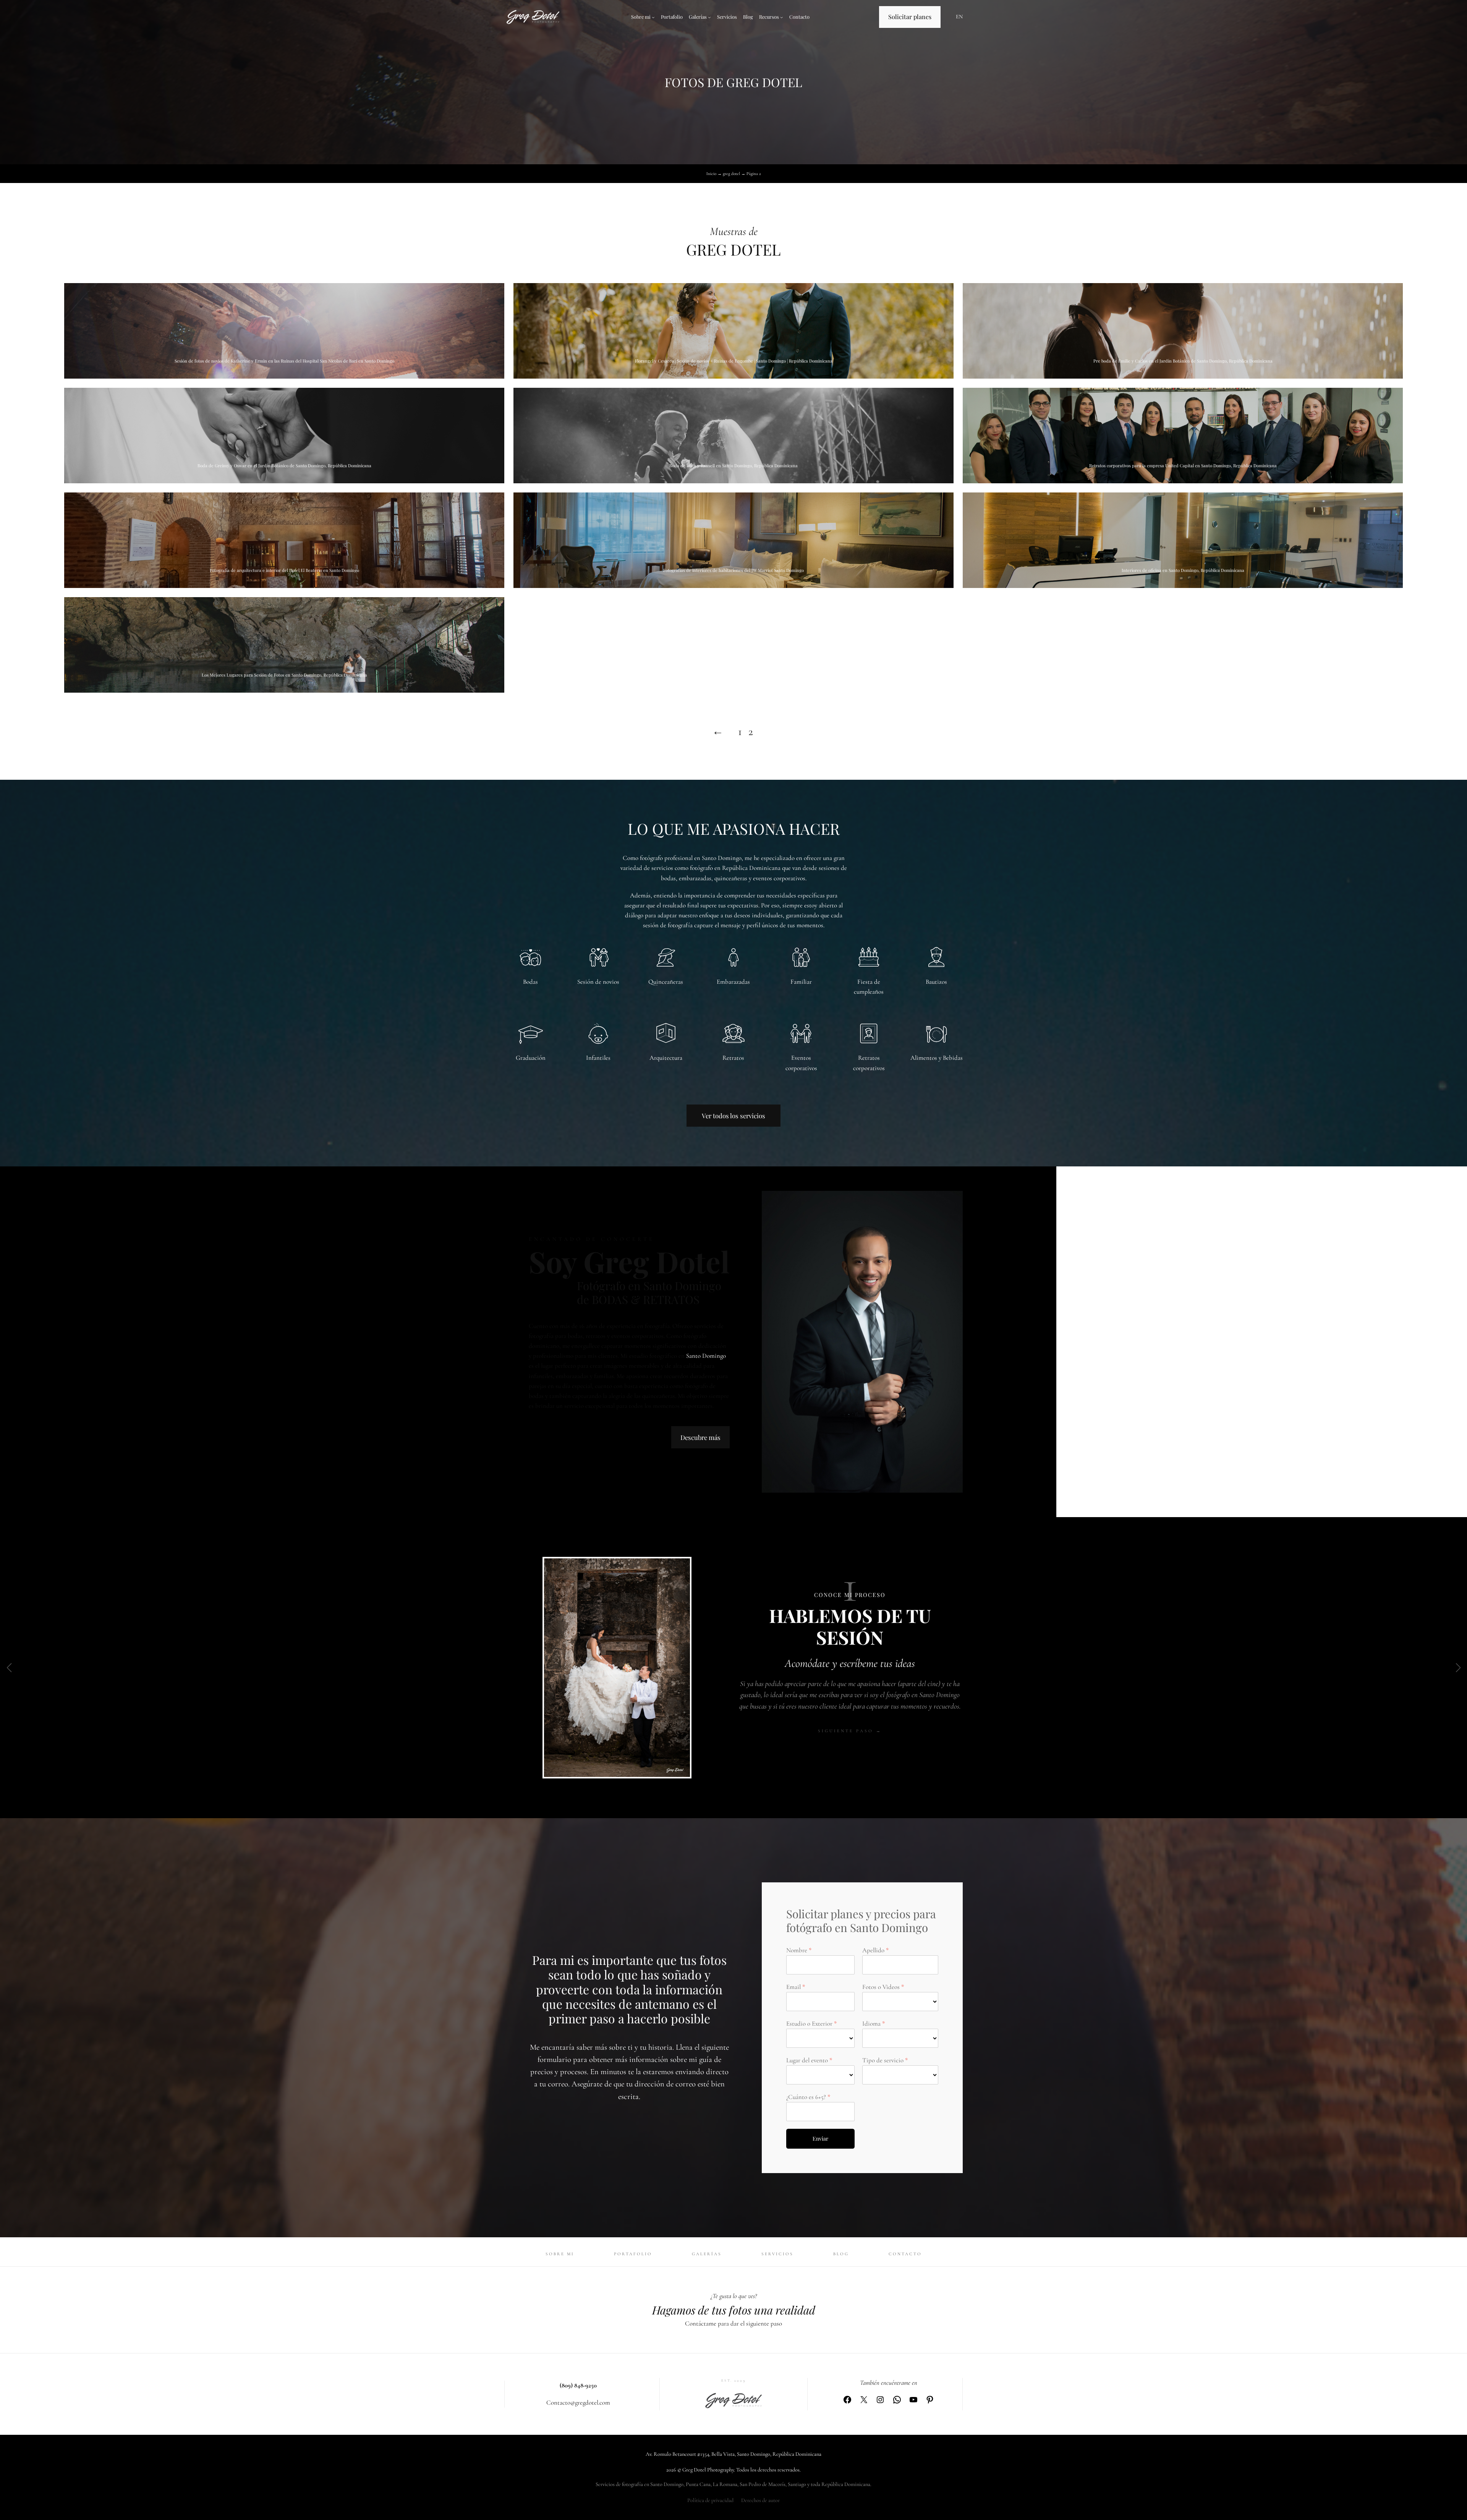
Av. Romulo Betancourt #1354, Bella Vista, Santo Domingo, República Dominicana (733, 2454)
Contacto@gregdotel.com (578, 2403)
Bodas (530, 982)
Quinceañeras (666, 982)
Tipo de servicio (883, 2060)
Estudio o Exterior (809, 2024)
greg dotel (731, 174)
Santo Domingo (706, 1356)
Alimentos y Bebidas (937, 1058)
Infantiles (598, 1058)
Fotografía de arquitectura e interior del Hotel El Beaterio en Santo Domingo (284, 570)
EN (959, 17)
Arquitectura (666, 1058)
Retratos (733, 1058)
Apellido (873, 1950)
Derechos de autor (760, 2500)
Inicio (711, 174)
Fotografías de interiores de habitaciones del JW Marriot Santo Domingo (733, 570)
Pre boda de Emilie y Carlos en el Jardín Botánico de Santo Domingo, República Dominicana (1183, 361)
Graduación (531, 1058)
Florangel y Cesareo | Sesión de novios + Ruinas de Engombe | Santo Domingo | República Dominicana (734, 361)
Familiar (801, 982)
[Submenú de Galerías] (709, 17)
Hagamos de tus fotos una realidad (734, 2310)
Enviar (820, 2139)
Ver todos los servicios (733, 1116)
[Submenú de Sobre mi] (653, 17)
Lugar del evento (807, 2060)
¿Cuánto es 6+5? (806, 2097)
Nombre (797, 1950)
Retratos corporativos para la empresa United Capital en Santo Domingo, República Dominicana (1183, 466)
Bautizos (936, 982)
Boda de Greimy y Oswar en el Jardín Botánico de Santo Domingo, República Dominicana (284, 466)
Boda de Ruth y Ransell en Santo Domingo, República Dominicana (733, 466)
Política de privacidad (710, 2500)
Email (793, 1987)
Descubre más (700, 1437)
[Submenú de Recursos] (782, 17)
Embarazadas (733, 982)
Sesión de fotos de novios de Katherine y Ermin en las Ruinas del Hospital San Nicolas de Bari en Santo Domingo (284, 361)
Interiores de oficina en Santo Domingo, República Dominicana (1183, 570)
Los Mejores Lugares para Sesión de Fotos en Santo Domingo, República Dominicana (284, 675)
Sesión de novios (598, 982)
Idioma (871, 2024)
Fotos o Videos (881, 1987)
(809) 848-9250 (578, 2385)
